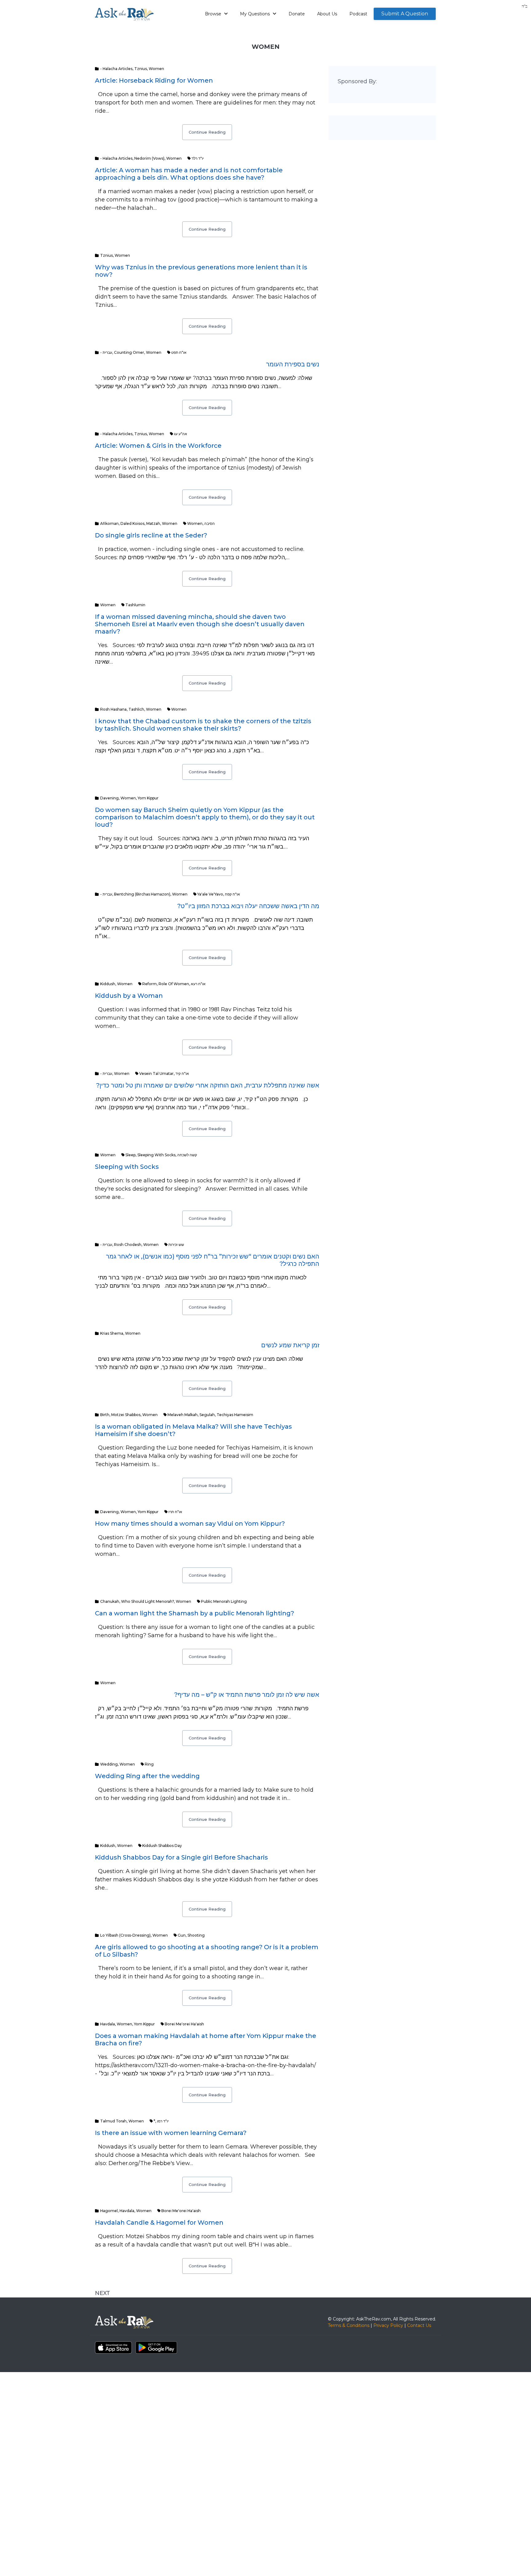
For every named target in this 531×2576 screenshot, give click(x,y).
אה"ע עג (181, 434)
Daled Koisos (132, 523)
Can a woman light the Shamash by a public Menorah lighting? (195, 1613)
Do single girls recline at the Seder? (151, 535)
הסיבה (210, 523)
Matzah (153, 523)
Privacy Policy (388, 2325)
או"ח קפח (232, 894)
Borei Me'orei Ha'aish (184, 2024)
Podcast (358, 14)
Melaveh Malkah (183, 1415)
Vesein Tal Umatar (156, 1073)
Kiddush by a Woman (129, 996)
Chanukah (110, 1601)
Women (156, 69)
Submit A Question (405, 14)
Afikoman (109, 523)
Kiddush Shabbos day (162, 1846)
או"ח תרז (175, 1512)
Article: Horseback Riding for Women (154, 80)
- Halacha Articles (116, 69)
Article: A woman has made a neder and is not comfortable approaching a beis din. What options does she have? (189, 174)
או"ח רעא (198, 984)
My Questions (256, 14)
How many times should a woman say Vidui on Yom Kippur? (190, 1524)
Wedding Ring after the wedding (147, 1776)
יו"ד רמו (163, 2121)
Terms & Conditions (349, 2325)
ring (149, 1764)
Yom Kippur (148, 798)
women (195, 523)
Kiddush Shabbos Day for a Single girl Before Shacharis (181, 1857)
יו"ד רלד (198, 158)
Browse (214, 14)
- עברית (106, 352)
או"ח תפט (179, 352)
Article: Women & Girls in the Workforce (158, 446)
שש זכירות (176, 1245)
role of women (174, 984)
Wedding (109, 1764)
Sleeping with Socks (127, 1167)
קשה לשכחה (187, 1155)
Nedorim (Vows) (149, 158)
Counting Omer (129, 352)
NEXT (102, 2293)
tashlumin (135, 605)
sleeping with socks (156, 1155)
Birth (105, 1415)
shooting (196, 1935)
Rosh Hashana (113, 709)
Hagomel (109, 2211)
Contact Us (419, 2325)
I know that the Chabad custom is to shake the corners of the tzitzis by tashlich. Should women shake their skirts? (203, 725)
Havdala (108, 2024)
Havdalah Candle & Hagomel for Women (159, 2223)
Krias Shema (112, 1333)
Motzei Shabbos (126, 1415)
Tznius (141, 69)
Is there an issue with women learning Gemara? (171, 2133)
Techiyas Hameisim (235, 1415)
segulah (207, 1415)
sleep (130, 1155)
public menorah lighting (224, 1601)
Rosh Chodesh (128, 1245)
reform (149, 984)
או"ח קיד (182, 1073)
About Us (327, 14)
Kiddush (108, 984)
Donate (297, 14)
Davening (109, 798)
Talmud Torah (113, 2121)
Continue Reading (207, 132)
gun (182, 1935)
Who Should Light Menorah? (147, 1601)
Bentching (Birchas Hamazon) (142, 894)
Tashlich (136, 709)
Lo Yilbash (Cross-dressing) (125, 1935)
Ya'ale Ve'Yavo (210, 894)
